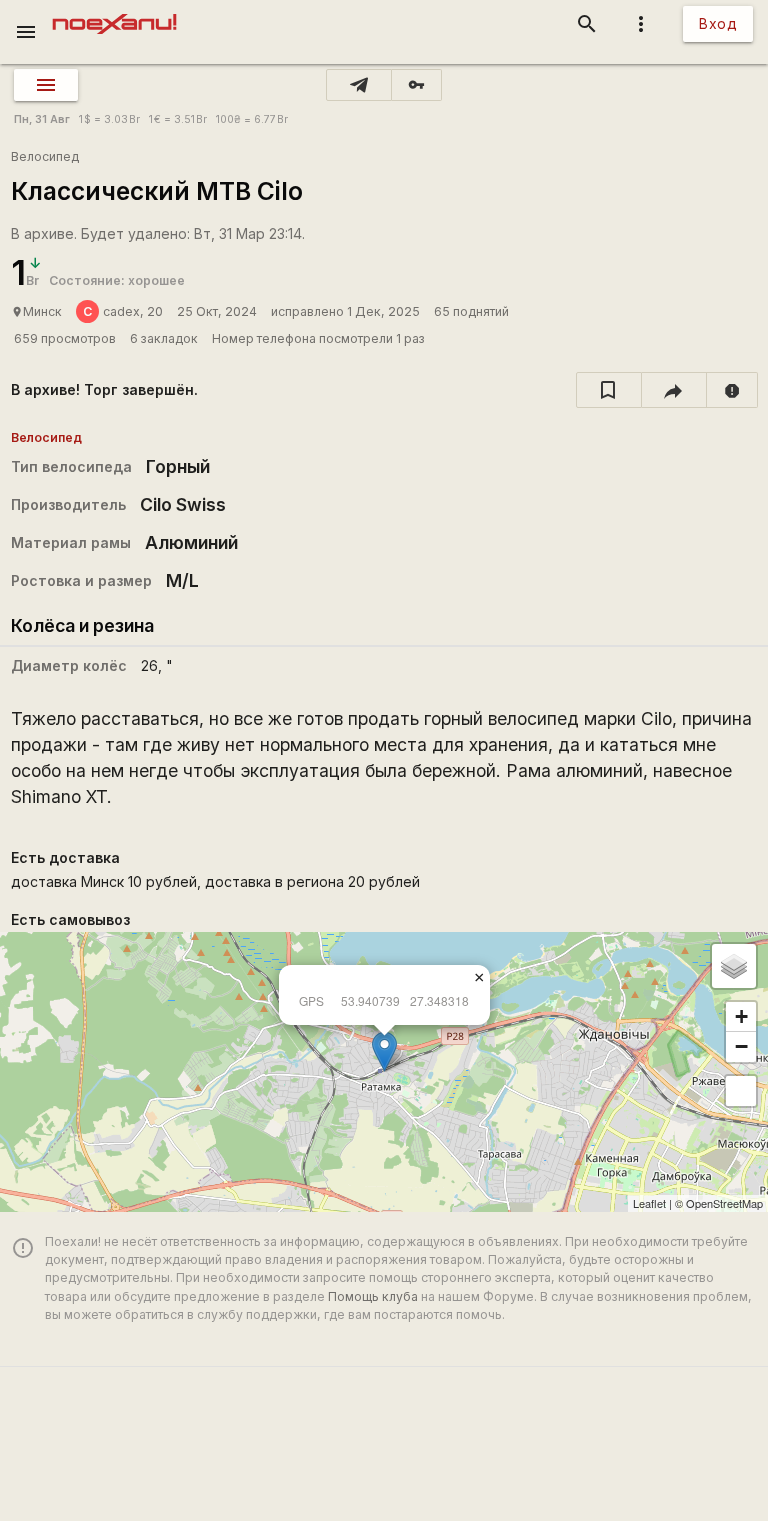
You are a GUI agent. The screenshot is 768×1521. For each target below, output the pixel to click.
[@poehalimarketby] (359, 85)
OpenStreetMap (724, 1203)
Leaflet (649, 1203)
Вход (718, 23)
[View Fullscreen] (741, 1091)
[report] (732, 390)
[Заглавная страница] (114, 14)
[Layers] (734, 966)
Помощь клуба (373, 1296)
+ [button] (741, 1016)
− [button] (741, 1046)
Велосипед (45, 156)
